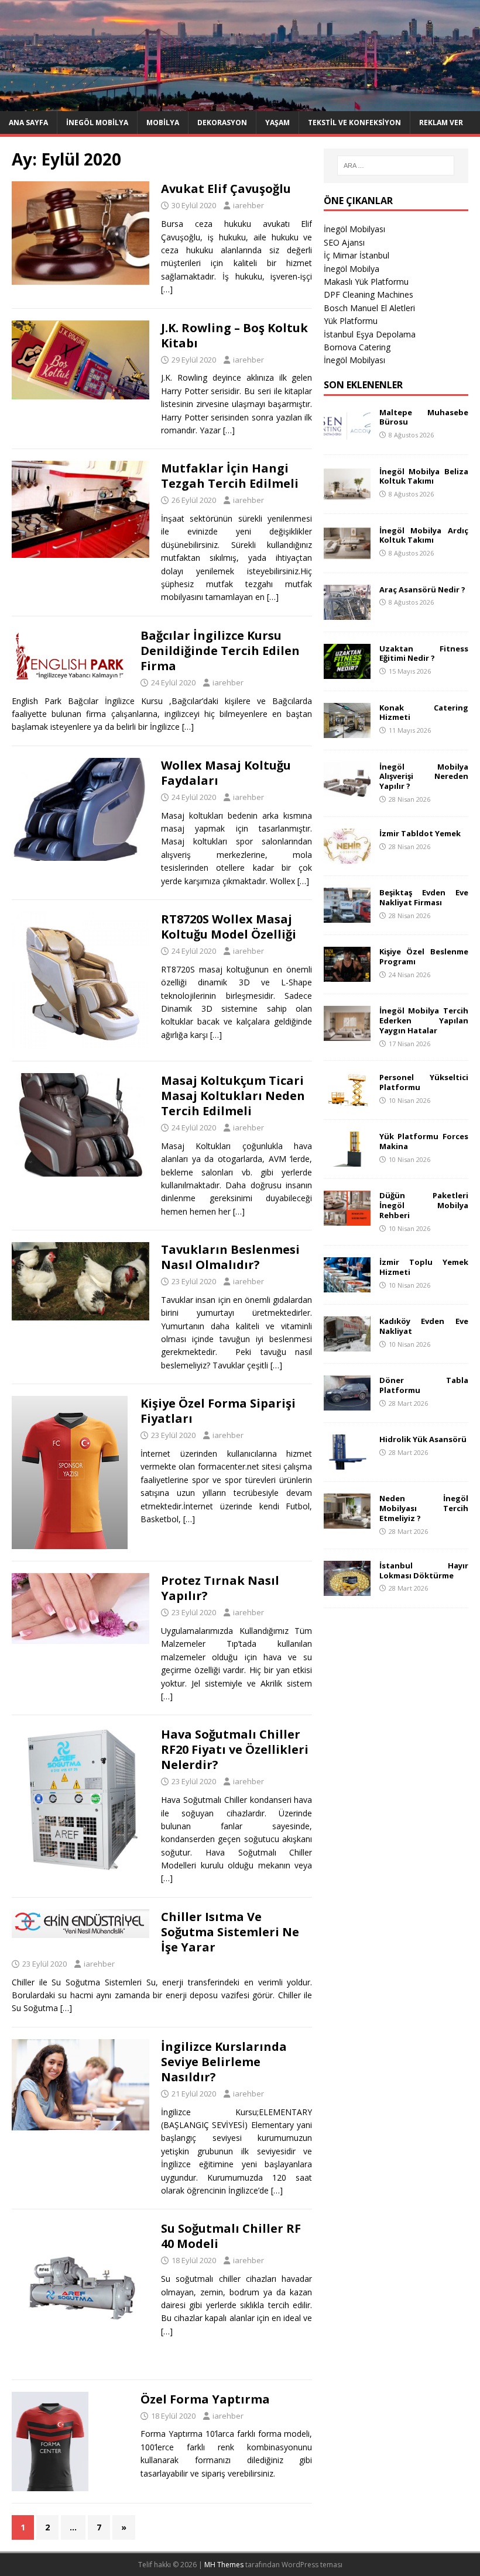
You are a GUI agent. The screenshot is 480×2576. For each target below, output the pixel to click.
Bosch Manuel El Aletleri (369, 308)
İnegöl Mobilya (97, 123)
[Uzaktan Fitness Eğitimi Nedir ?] (347, 672)
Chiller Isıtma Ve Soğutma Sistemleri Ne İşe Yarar (230, 1932)
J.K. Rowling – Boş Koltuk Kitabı (234, 335)
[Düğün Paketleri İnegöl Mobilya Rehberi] (347, 1219)
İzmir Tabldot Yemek (420, 833)
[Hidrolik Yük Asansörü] (347, 1463)
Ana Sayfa (28, 123)
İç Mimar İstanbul (356, 255)
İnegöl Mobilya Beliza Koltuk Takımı (424, 476)
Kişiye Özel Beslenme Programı (424, 956)
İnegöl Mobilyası (354, 229)
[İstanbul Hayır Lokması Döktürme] (347, 1589)
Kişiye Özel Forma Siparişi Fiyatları (218, 1411)
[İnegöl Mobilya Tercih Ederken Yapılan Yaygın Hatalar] (347, 1034)
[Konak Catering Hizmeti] (347, 731)
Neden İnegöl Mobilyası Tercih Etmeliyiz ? (424, 1508)
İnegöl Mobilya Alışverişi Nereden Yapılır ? (424, 777)
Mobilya (163, 123)
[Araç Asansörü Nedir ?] (347, 613)
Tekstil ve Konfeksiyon (354, 123)
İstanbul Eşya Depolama (370, 334)
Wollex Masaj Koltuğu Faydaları (226, 773)
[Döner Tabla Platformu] (347, 1404)
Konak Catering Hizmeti (424, 713)
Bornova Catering (357, 347)
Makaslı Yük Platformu (366, 282)
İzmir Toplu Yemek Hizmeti (424, 1267)
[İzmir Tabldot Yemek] (347, 856)
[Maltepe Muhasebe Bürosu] (347, 435)
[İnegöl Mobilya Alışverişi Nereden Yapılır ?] (347, 790)
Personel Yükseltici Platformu (424, 1082)
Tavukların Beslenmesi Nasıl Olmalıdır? (230, 1257)
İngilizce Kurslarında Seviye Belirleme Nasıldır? (224, 2062)
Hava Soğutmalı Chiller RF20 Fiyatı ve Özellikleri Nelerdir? (235, 1749)
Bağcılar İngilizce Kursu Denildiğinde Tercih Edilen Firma (220, 651)
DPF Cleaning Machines (368, 294)
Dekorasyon (222, 123)
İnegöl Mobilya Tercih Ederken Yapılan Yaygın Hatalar (424, 1020)
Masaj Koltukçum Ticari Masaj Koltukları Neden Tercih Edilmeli (233, 1096)
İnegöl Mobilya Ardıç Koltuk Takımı (424, 535)
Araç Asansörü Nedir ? (422, 589)
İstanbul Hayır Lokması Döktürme (424, 1570)
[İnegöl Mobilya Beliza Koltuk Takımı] (347, 494)
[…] (167, 289)
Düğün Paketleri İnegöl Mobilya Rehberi (424, 1205)
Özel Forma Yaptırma (205, 2399)
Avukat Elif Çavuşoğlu (226, 189)
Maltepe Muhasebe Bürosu (424, 417)
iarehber (248, 205)
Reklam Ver (441, 123)
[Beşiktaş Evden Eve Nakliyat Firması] (347, 915)
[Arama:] (396, 165)
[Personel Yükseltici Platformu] (347, 1101)
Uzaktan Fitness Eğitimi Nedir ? (424, 654)
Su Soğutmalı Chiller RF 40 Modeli (231, 2236)
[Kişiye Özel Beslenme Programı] (347, 975)
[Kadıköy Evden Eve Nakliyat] (347, 1345)
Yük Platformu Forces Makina (424, 1141)
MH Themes (224, 2565)
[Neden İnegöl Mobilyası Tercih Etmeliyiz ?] (347, 1522)
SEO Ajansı (344, 242)
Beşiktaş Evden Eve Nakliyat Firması (424, 897)
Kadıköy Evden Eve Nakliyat (424, 1326)
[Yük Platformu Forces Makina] (347, 1160)
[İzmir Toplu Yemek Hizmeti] (347, 1286)
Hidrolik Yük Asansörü (423, 1439)
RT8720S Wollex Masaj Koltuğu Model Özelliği (229, 927)
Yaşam (277, 123)
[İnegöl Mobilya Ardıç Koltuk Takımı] (347, 554)
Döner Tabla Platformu (424, 1385)
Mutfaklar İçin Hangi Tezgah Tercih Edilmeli (230, 476)
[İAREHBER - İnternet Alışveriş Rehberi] (240, 104)
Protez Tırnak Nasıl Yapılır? (220, 1588)
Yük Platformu (351, 321)
